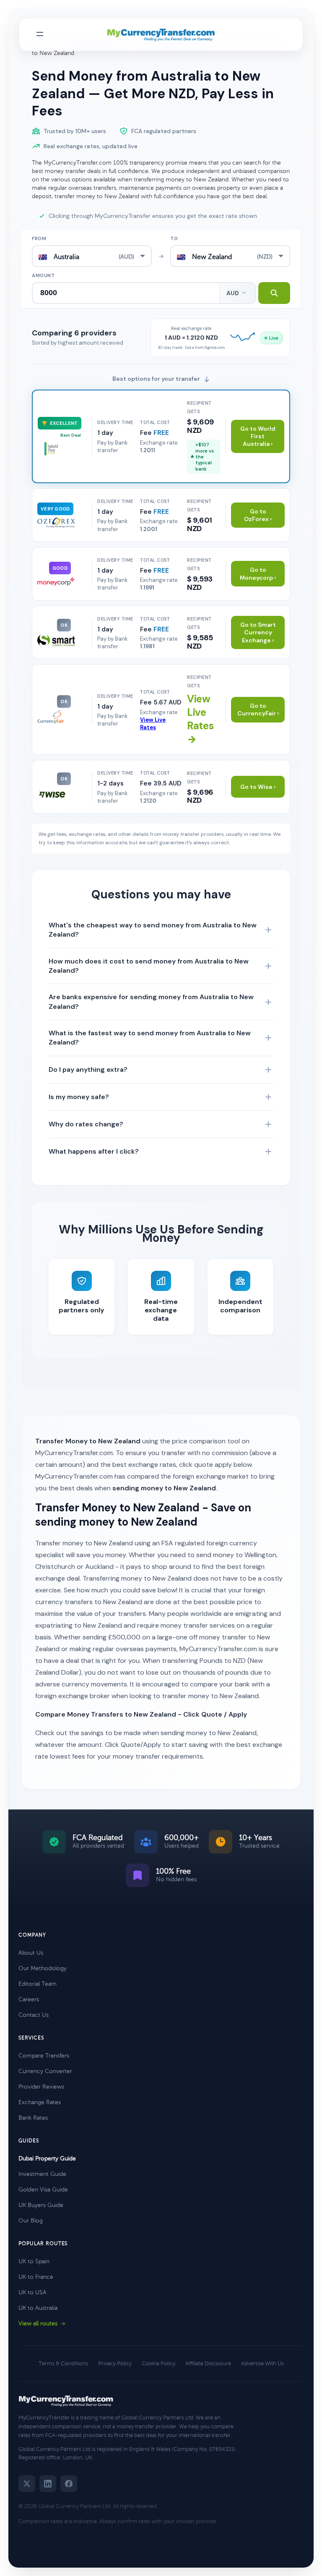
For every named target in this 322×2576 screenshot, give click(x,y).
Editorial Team (38, 1984)
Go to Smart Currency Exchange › (258, 632)
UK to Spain (34, 2261)
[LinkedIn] (48, 2484)
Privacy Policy (115, 2364)
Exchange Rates (40, 2102)
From (39, 238)
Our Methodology (43, 1968)
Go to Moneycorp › (258, 573)
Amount (43, 275)
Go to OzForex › (258, 515)
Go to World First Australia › (258, 436)
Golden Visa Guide (43, 2190)
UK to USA (32, 2292)
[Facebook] (69, 2484)
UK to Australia (38, 2308)
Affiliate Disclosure (208, 2364)
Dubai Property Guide (47, 2158)
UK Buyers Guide (41, 2205)
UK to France (36, 2277)
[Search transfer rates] (274, 293)
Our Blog (31, 2221)
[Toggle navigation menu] (40, 35)
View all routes (38, 2323)
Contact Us (34, 2015)
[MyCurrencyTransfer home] (161, 35)
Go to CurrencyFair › (258, 709)
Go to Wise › (258, 787)
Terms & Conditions (63, 2364)
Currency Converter (45, 2071)
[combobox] (92, 256)
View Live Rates (153, 724)
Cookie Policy (158, 2364)
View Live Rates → (200, 719)
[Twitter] (27, 2484)
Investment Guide (42, 2174)
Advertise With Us (262, 2364)
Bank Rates (33, 2118)
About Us (31, 1953)
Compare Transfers (44, 2056)
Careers (29, 1999)
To (174, 238)
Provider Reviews (41, 2087)
